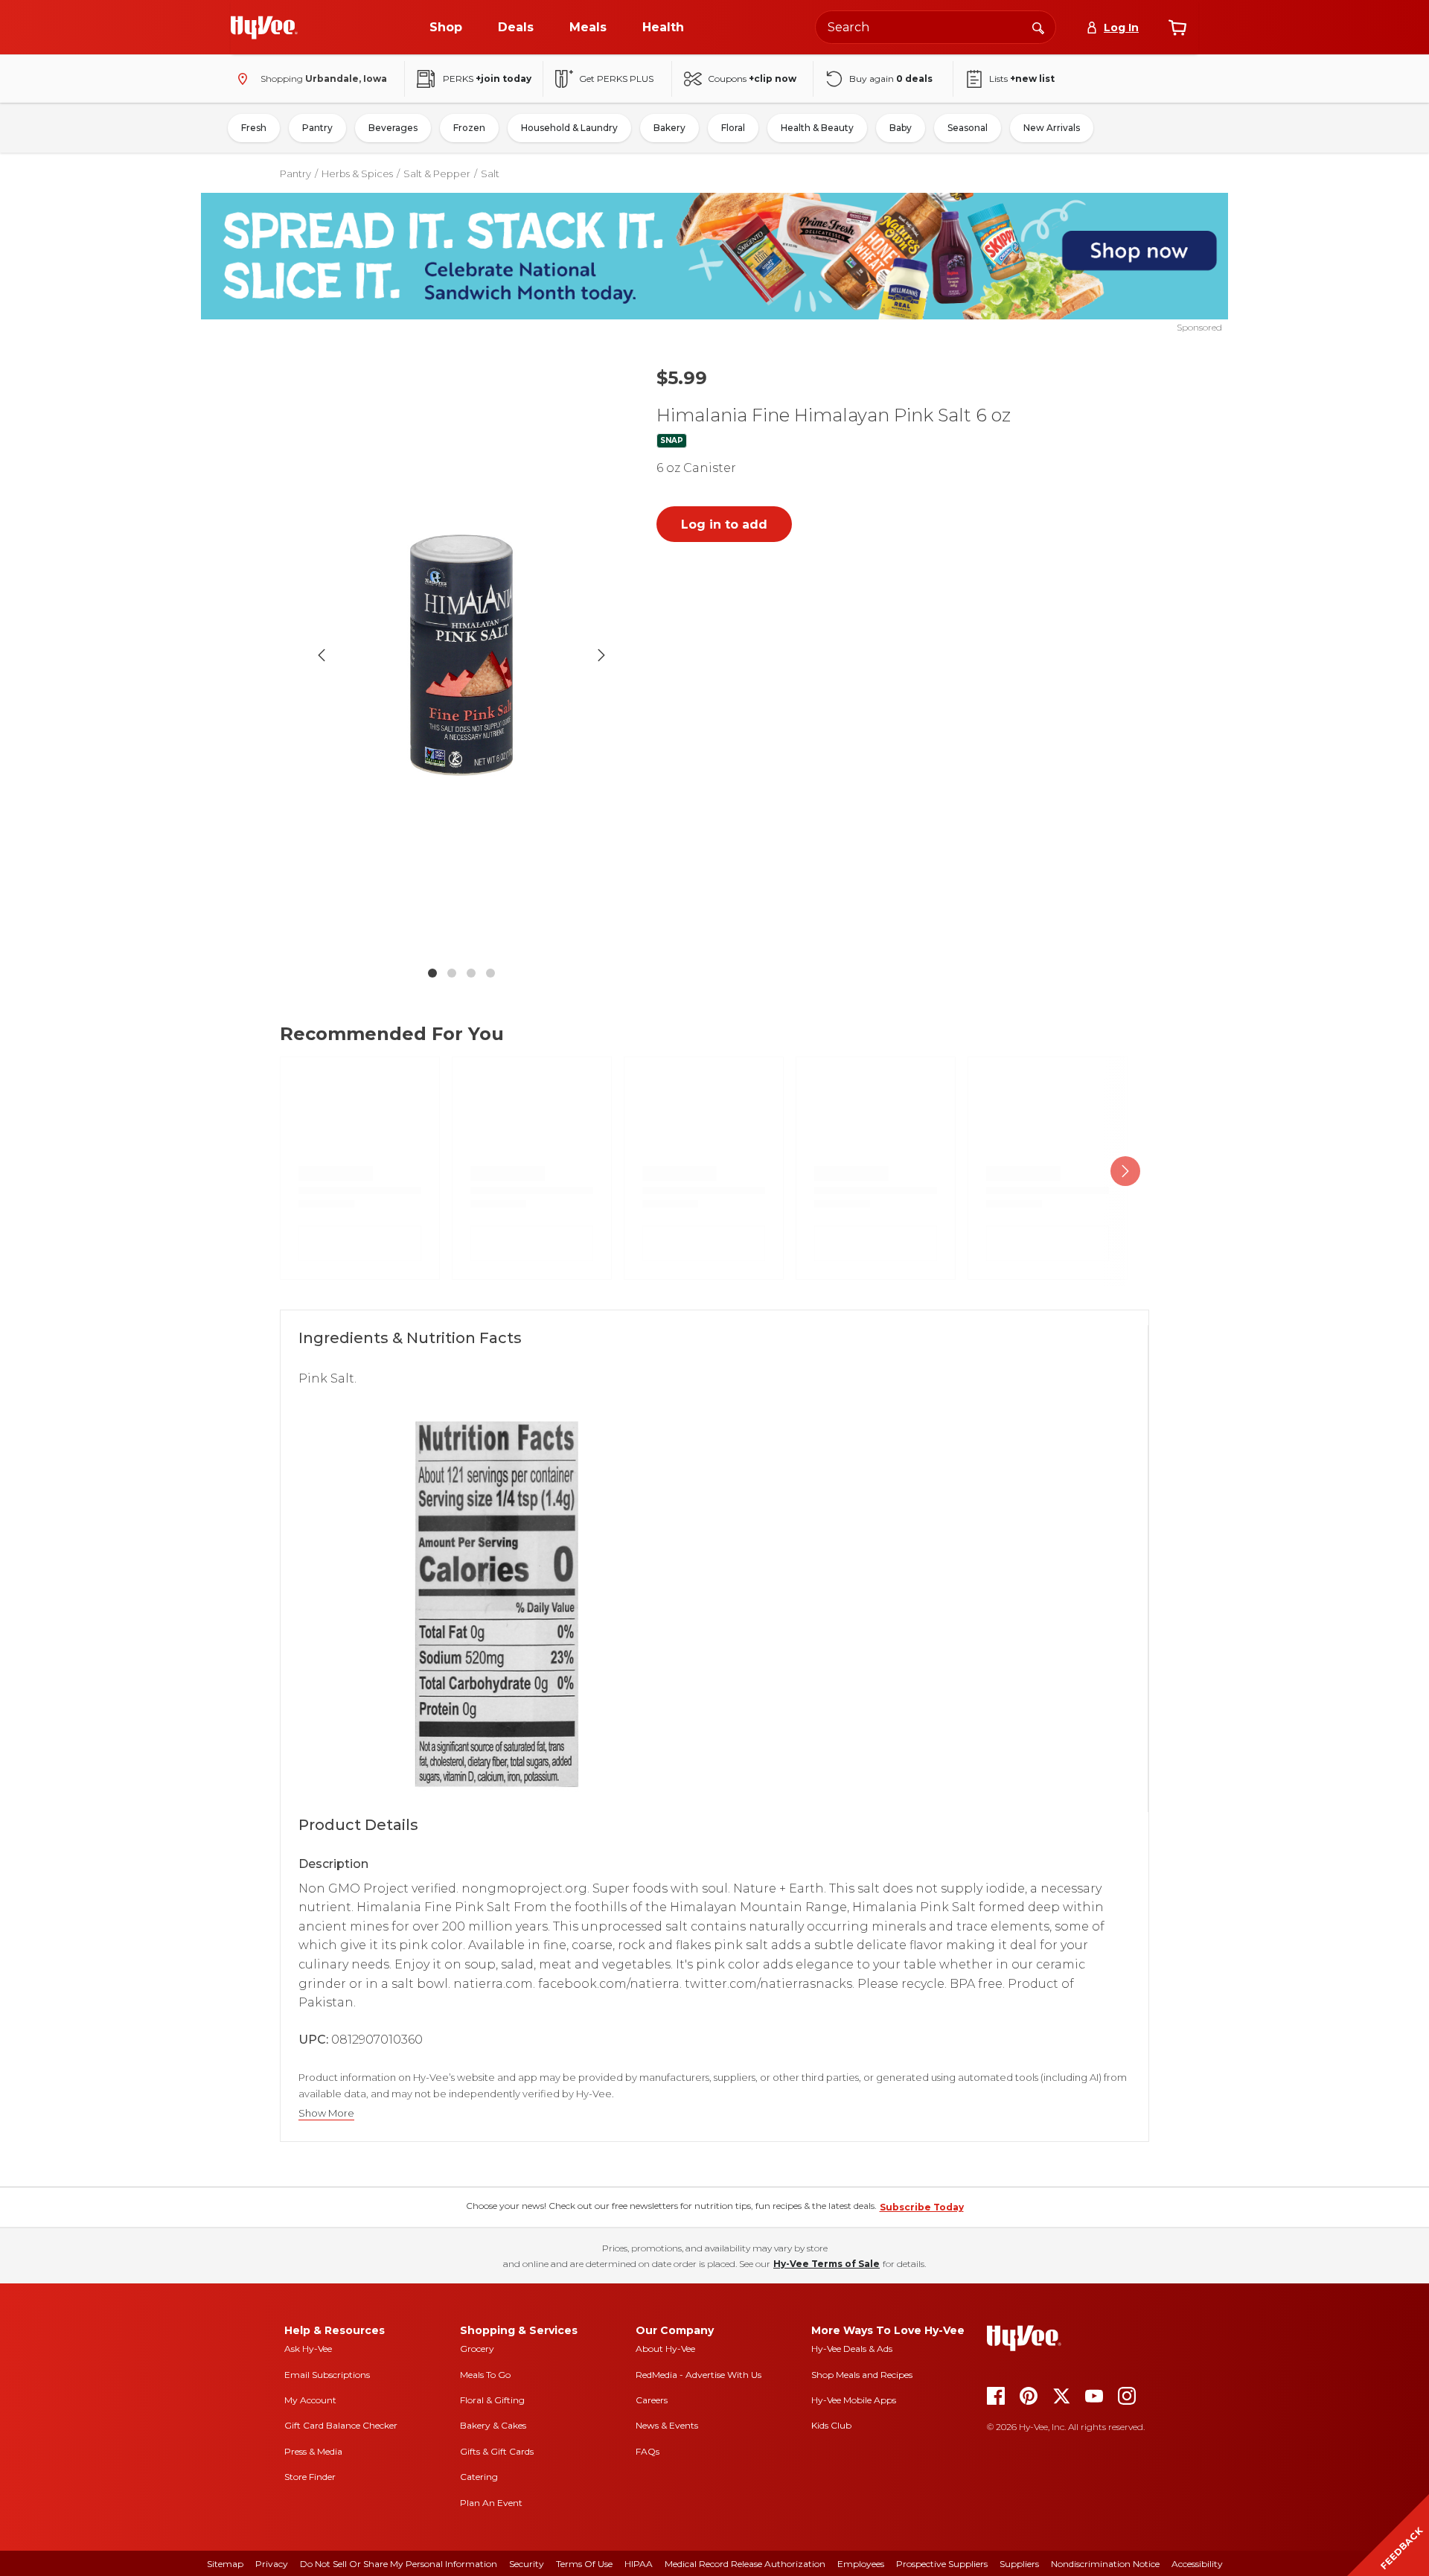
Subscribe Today (922, 2207)
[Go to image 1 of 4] (432, 973)
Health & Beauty (817, 128)
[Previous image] (322, 655)
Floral (733, 128)
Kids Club (831, 2425)
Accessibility (1197, 2564)
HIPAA (639, 2564)
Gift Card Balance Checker (341, 2425)
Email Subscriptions (327, 2375)
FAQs (648, 2451)
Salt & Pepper (437, 173)
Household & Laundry (569, 128)
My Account (310, 2400)
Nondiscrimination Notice (1105, 2564)
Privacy (272, 2564)
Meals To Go (485, 2375)
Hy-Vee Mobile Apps (854, 2400)
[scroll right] (1125, 1171)
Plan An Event (491, 2503)
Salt (490, 173)
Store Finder (310, 2477)
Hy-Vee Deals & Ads (852, 2349)
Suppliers (1019, 2564)
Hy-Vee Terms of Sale (827, 2264)
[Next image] (601, 655)
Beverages (393, 128)
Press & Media (313, 2451)
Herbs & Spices (357, 173)
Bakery (669, 128)
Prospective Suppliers (942, 2564)
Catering (479, 2477)
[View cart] (1177, 28)
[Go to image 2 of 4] (452, 973)
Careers (652, 2400)
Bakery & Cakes (493, 2425)
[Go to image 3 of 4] (471, 973)
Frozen (469, 128)
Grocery (477, 2349)
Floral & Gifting (492, 2400)
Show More (326, 2113)
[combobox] (936, 27)
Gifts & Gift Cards (497, 2451)
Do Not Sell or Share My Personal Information (399, 2564)
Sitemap (225, 2564)
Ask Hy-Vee (308, 2349)
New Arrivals (1052, 128)
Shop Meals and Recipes (862, 2375)
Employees (861, 2564)
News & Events (667, 2425)
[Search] (1038, 27)
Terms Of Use (584, 2564)
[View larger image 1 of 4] (461, 656)
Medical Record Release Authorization (745, 2564)
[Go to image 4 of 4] (490, 973)
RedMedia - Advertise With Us (698, 2375)
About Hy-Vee (665, 2349)
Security (527, 2564)
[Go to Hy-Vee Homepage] (264, 28)
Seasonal (968, 128)
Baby (901, 128)
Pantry (317, 128)
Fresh (254, 128)
